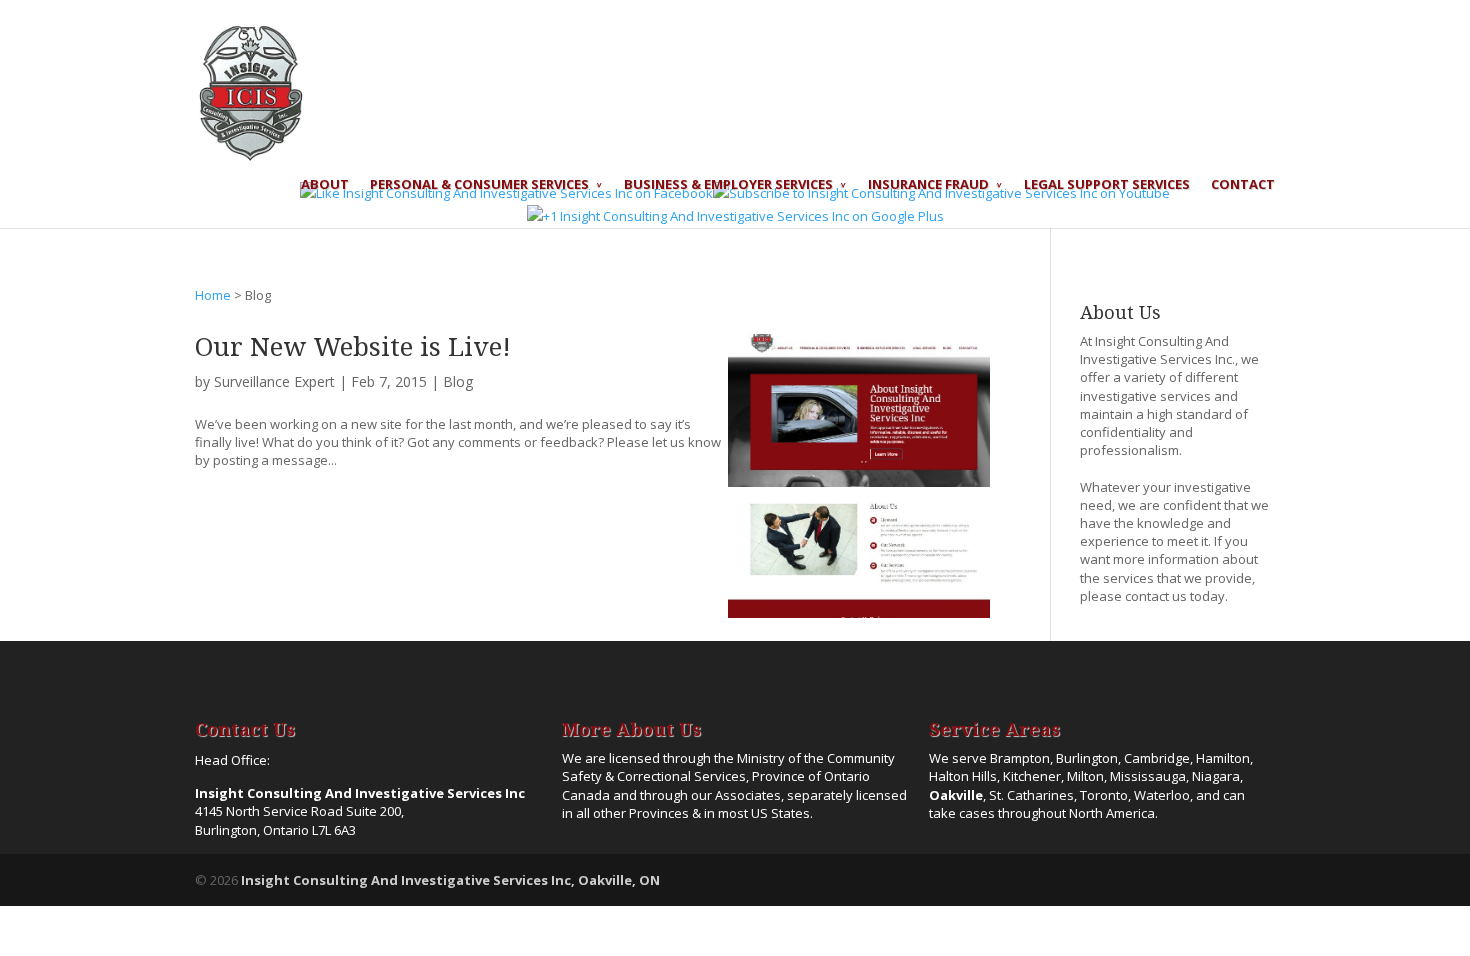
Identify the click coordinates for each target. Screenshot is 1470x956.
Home (213, 295)
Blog (458, 381)
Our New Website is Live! (353, 347)
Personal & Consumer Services (479, 185)
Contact (1243, 185)
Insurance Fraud (928, 185)
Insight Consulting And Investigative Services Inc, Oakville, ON (450, 880)
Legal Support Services (1107, 185)
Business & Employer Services (728, 185)
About (325, 185)
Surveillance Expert (274, 381)
